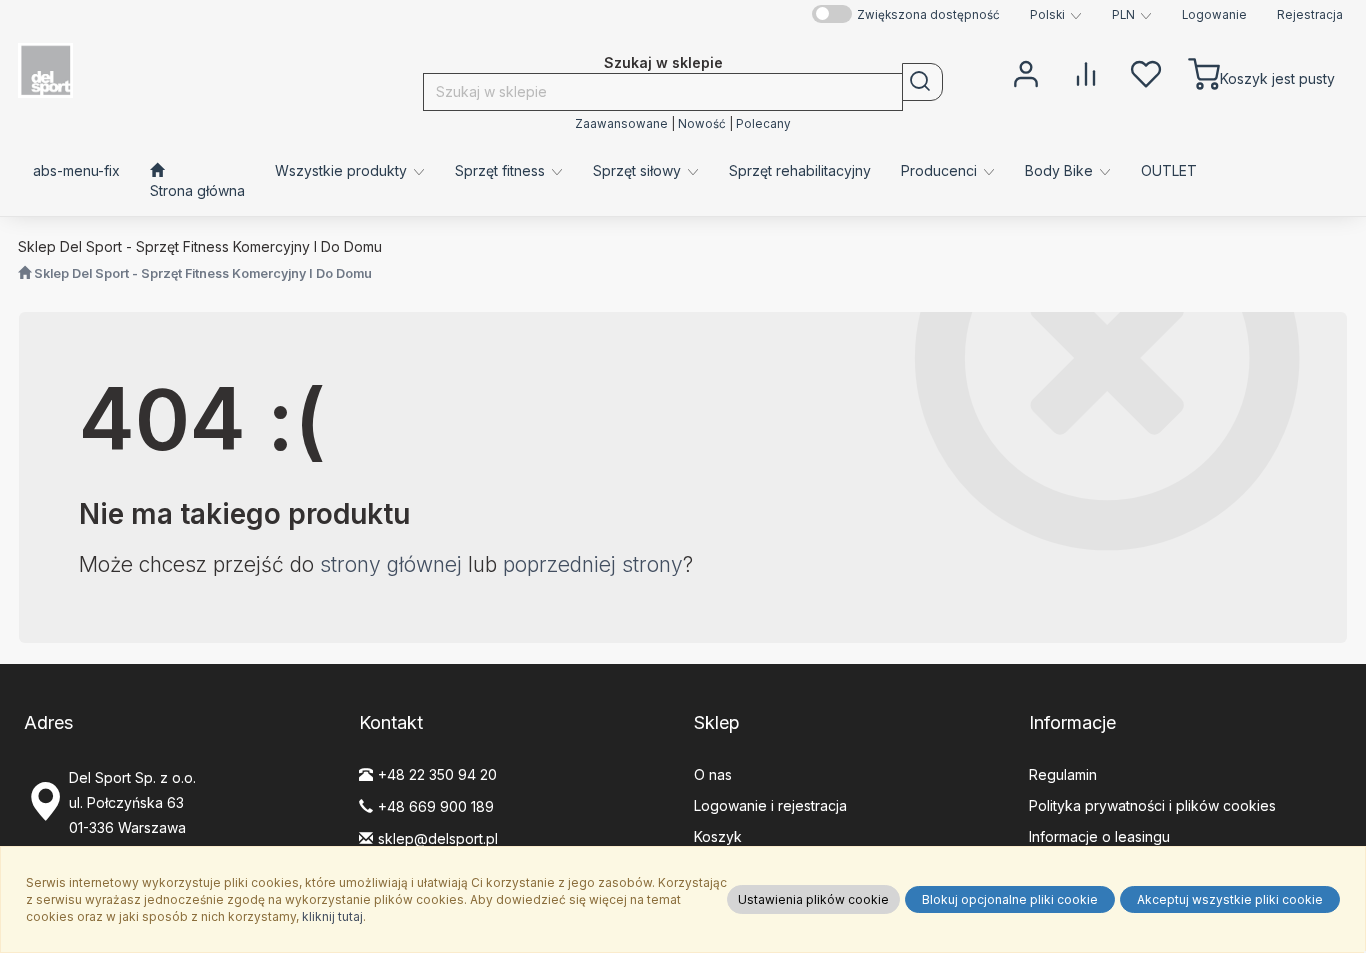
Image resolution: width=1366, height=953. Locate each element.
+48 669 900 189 (436, 806)
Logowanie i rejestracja (770, 805)
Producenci (941, 170)
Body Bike (1061, 170)
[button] (1056, 15)
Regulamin (1063, 774)
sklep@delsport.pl (438, 838)
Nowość (702, 124)
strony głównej (391, 564)
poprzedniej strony (593, 564)
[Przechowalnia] (1146, 72)
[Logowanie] (1026, 72)
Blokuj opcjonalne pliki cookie (1010, 899)
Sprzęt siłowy (639, 170)
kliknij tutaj (332, 916)
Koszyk (718, 836)
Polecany (763, 124)
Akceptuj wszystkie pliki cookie (1230, 899)
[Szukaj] (922, 82)
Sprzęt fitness (502, 170)
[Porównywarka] (1086, 72)
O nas (713, 774)
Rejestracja (1310, 15)
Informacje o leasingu (1099, 836)
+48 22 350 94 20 (437, 774)
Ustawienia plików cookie (813, 899)
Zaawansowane (621, 124)
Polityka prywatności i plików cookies (1152, 805)
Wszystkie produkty (343, 170)
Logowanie (1214, 15)
